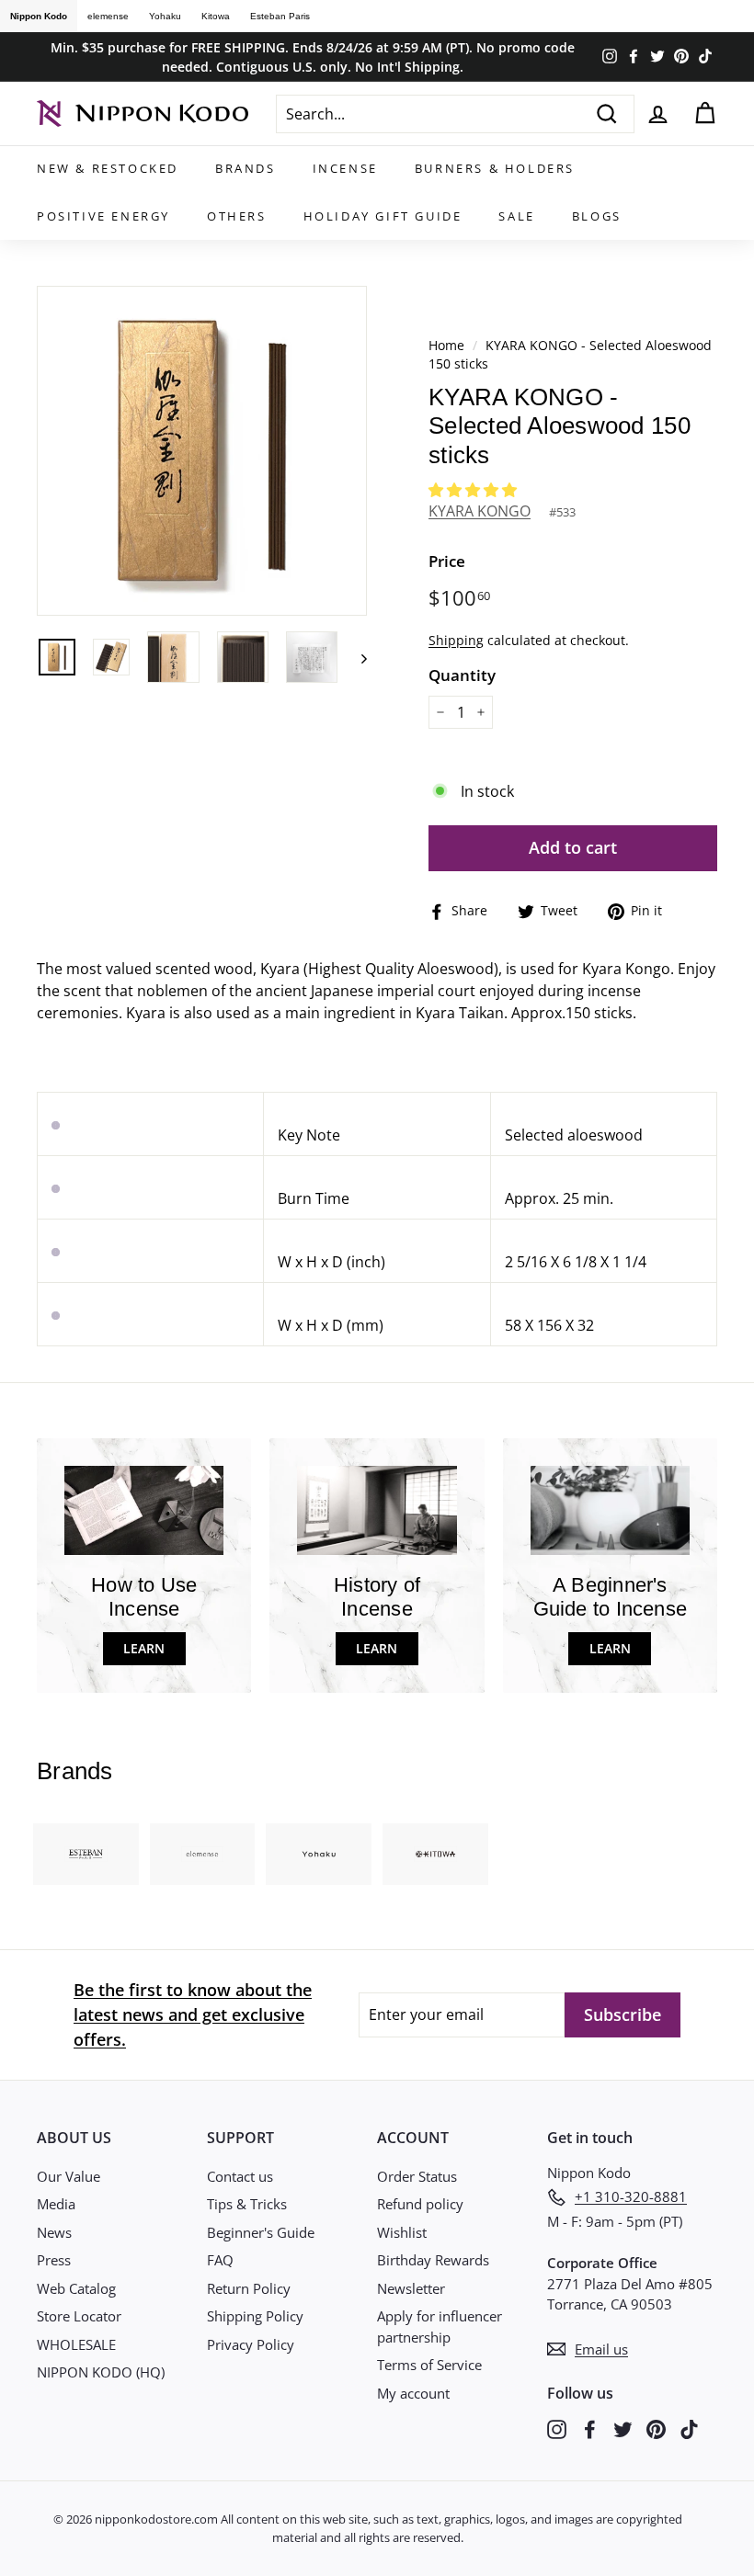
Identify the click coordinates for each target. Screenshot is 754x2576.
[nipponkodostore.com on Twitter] (623, 2428)
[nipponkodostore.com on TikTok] (689, 2428)
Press (54, 2260)
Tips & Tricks (247, 2204)
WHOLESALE (76, 2344)
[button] (474, 490)
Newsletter (411, 2288)
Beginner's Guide (261, 2232)
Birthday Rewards (433, 2260)
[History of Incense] (377, 1510)
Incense (345, 168)
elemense (108, 16)
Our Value (69, 2176)
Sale (516, 216)
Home (446, 345)
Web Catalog (76, 2288)
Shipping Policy (255, 2316)
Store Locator (79, 2316)
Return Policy (249, 2288)
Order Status (417, 2176)
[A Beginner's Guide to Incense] (610, 1510)
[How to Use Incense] (144, 1510)
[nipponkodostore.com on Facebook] (590, 2428)
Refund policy (420, 2204)
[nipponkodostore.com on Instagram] (557, 2428)
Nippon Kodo (39, 16)
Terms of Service (429, 2365)
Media (56, 2204)
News (54, 2232)
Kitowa (216, 16)
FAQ (220, 2260)
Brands (246, 168)
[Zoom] (202, 451)
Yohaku (165, 16)
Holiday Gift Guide (383, 216)
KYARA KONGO (480, 511)
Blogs (597, 216)
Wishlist (402, 2232)
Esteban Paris (280, 16)
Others (237, 216)
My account (413, 2393)
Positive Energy (103, 216)
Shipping (456, 640)
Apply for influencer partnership (440, 2326)
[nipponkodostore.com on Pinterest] (656, 2428)
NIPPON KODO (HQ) (101, 2372)
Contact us (240, 2176)
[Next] (355, 657)
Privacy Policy (251, 2344)
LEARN (144, 1648)
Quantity (462, 675)
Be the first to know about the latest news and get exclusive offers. (193, 2014)
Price (447, 561)
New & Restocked (108, 168)
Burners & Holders (495, 168)
